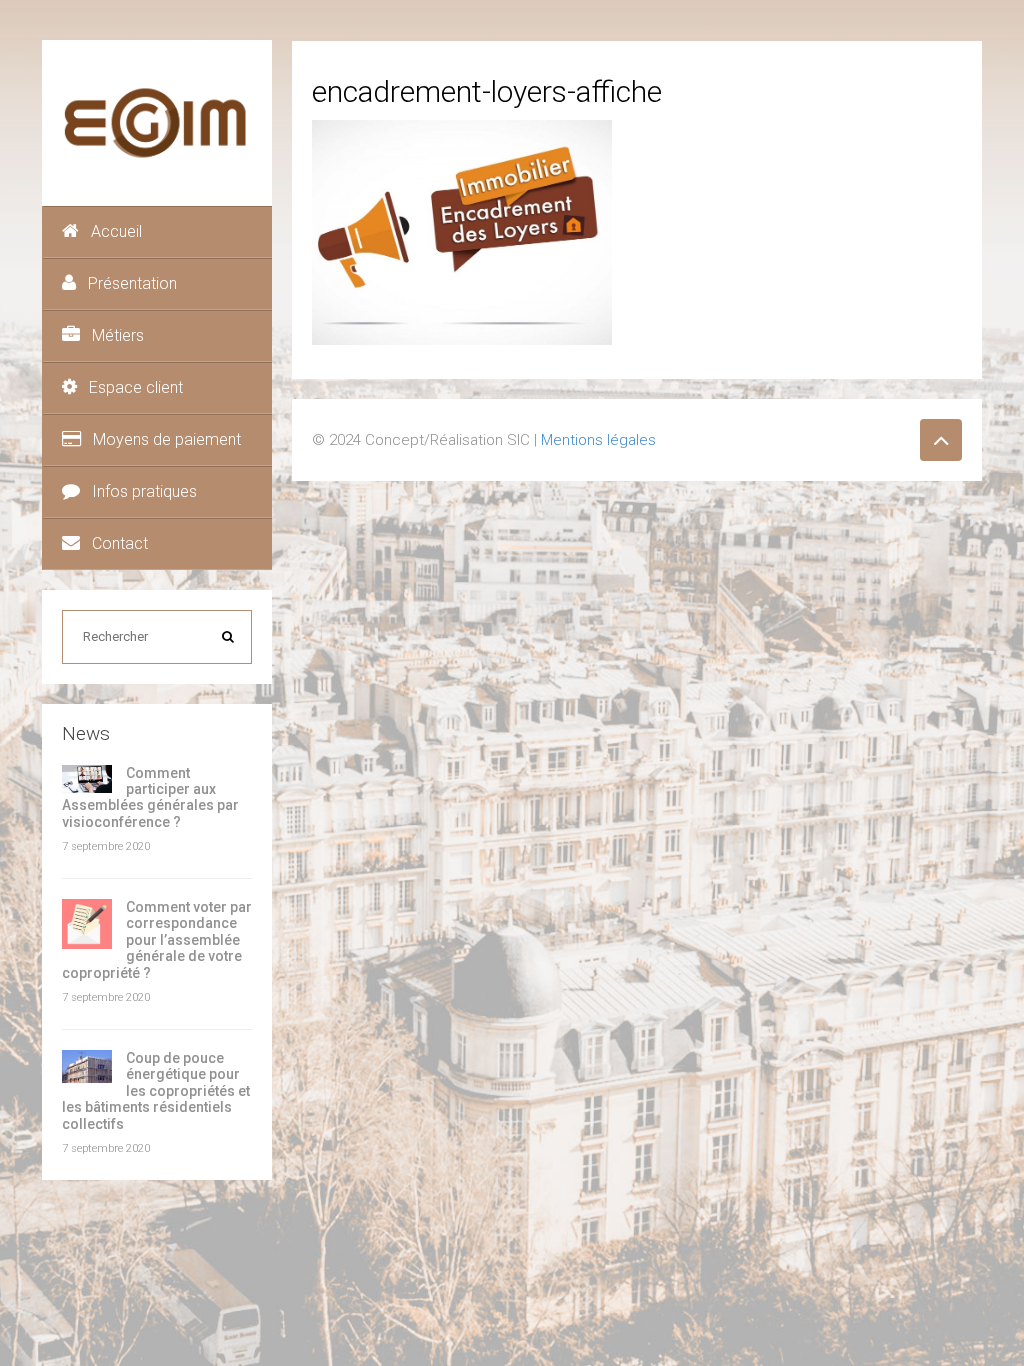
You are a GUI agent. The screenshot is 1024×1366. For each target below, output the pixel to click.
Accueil (116, 231)
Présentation (132, 283)
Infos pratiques (144, 491)
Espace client (136, 387)
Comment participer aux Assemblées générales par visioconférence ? (150, 797)
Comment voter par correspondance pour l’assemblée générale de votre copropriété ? (157, 940)
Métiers (118, 335)
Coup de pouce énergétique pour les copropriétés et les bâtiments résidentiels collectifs (156, 1091)
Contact (120, 543)
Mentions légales (598, 440)
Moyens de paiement (167, 439)
